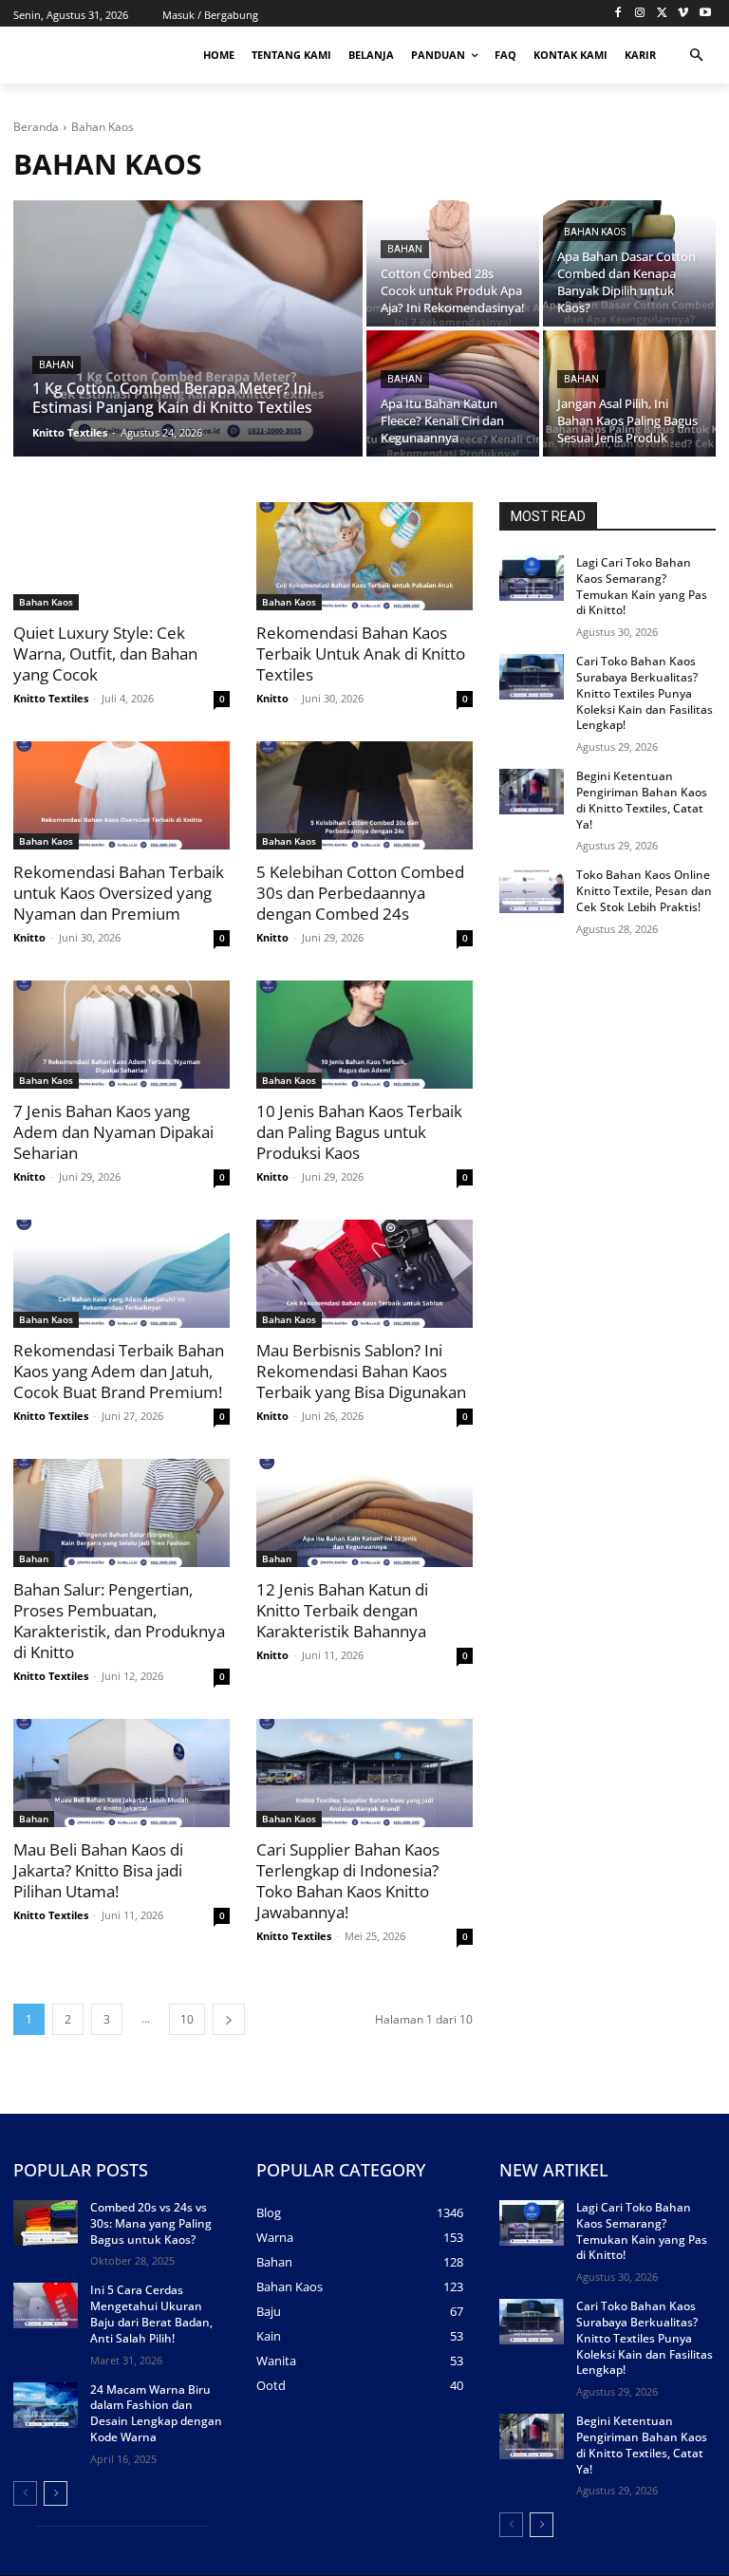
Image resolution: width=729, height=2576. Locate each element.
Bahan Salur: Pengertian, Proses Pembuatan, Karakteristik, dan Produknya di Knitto (119, 1621)
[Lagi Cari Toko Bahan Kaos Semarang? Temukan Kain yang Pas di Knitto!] (532, 578)
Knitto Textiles (51, 698)
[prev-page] (25, 2493)
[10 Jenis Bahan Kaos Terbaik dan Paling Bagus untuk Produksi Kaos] (364, 1035)
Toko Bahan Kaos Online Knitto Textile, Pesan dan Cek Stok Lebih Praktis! (644, 891)
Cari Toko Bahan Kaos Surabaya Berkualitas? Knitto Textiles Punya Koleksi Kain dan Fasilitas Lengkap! (645, 693)
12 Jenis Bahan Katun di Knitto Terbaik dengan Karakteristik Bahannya (342, 1610)
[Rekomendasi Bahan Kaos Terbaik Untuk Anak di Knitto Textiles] (364, 556)
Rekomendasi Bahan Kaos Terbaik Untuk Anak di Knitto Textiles (361, 653)
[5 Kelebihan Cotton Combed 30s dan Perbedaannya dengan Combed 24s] (364, 795)
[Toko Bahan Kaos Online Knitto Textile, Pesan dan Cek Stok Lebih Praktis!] (532, 890)
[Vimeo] (683, 14)
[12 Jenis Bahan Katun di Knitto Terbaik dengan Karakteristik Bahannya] (364, 1513)
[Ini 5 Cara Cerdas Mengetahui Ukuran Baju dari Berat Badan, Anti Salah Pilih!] (46, 2305)
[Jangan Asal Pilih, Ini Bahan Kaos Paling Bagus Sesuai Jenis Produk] (629, 393)
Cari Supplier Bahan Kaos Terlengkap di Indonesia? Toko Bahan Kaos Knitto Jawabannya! (348, 1881)
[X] (662, 14)
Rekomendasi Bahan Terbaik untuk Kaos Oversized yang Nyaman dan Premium (119, 893)
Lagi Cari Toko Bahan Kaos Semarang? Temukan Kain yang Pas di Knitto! (642, 586)
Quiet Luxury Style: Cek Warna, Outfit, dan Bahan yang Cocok (105, 653)
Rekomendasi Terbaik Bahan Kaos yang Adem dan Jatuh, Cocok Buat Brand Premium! (119, 1371)
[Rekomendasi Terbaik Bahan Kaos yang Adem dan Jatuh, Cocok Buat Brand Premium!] (121, 1274)
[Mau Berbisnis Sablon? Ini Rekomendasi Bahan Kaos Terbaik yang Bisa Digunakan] (364, 1274)
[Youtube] (705, 14)
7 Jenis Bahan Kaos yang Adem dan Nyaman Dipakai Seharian (113, 1132)
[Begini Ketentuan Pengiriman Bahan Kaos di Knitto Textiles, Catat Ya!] (532, 792)
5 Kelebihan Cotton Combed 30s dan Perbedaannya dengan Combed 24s (360, 893)
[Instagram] (640, 14)
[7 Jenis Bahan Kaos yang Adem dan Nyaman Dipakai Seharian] (121, 1035)
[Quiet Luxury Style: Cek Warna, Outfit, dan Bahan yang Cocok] (121, 556)
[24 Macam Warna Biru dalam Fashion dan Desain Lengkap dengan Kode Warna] (46, 2405)
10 (187, 2019)
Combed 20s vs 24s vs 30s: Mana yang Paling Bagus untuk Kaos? (151, 2223)
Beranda (36, 127)
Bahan (56, 365)
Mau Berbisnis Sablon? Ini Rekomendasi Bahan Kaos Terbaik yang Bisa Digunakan (361, 1371)
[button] (696, 56)
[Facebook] (618, 14)
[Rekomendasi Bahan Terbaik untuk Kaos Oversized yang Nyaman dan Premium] (121, 795)
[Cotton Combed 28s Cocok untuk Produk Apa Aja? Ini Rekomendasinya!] (453, 263)
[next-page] (229, 2019)
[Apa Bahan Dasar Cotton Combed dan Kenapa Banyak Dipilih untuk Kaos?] (629, 263)
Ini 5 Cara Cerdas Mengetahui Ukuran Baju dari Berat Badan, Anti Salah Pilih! (151, 2314)
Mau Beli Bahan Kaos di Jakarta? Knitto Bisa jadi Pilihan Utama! (98, 1870)
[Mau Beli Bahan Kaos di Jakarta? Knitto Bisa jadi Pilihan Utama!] (121, 1773)
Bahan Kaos (595, 232)
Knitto (272, 698)
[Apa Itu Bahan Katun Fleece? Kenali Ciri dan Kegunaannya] (453, 393)
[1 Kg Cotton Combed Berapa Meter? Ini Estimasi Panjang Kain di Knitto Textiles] (188, 328)
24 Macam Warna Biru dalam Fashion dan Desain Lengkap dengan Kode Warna (156, 2413)
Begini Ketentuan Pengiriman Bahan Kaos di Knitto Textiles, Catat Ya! (642, 800)
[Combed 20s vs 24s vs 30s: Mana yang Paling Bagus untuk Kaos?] (46, 2223)
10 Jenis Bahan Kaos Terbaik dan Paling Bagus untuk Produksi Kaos (359, 1132)
